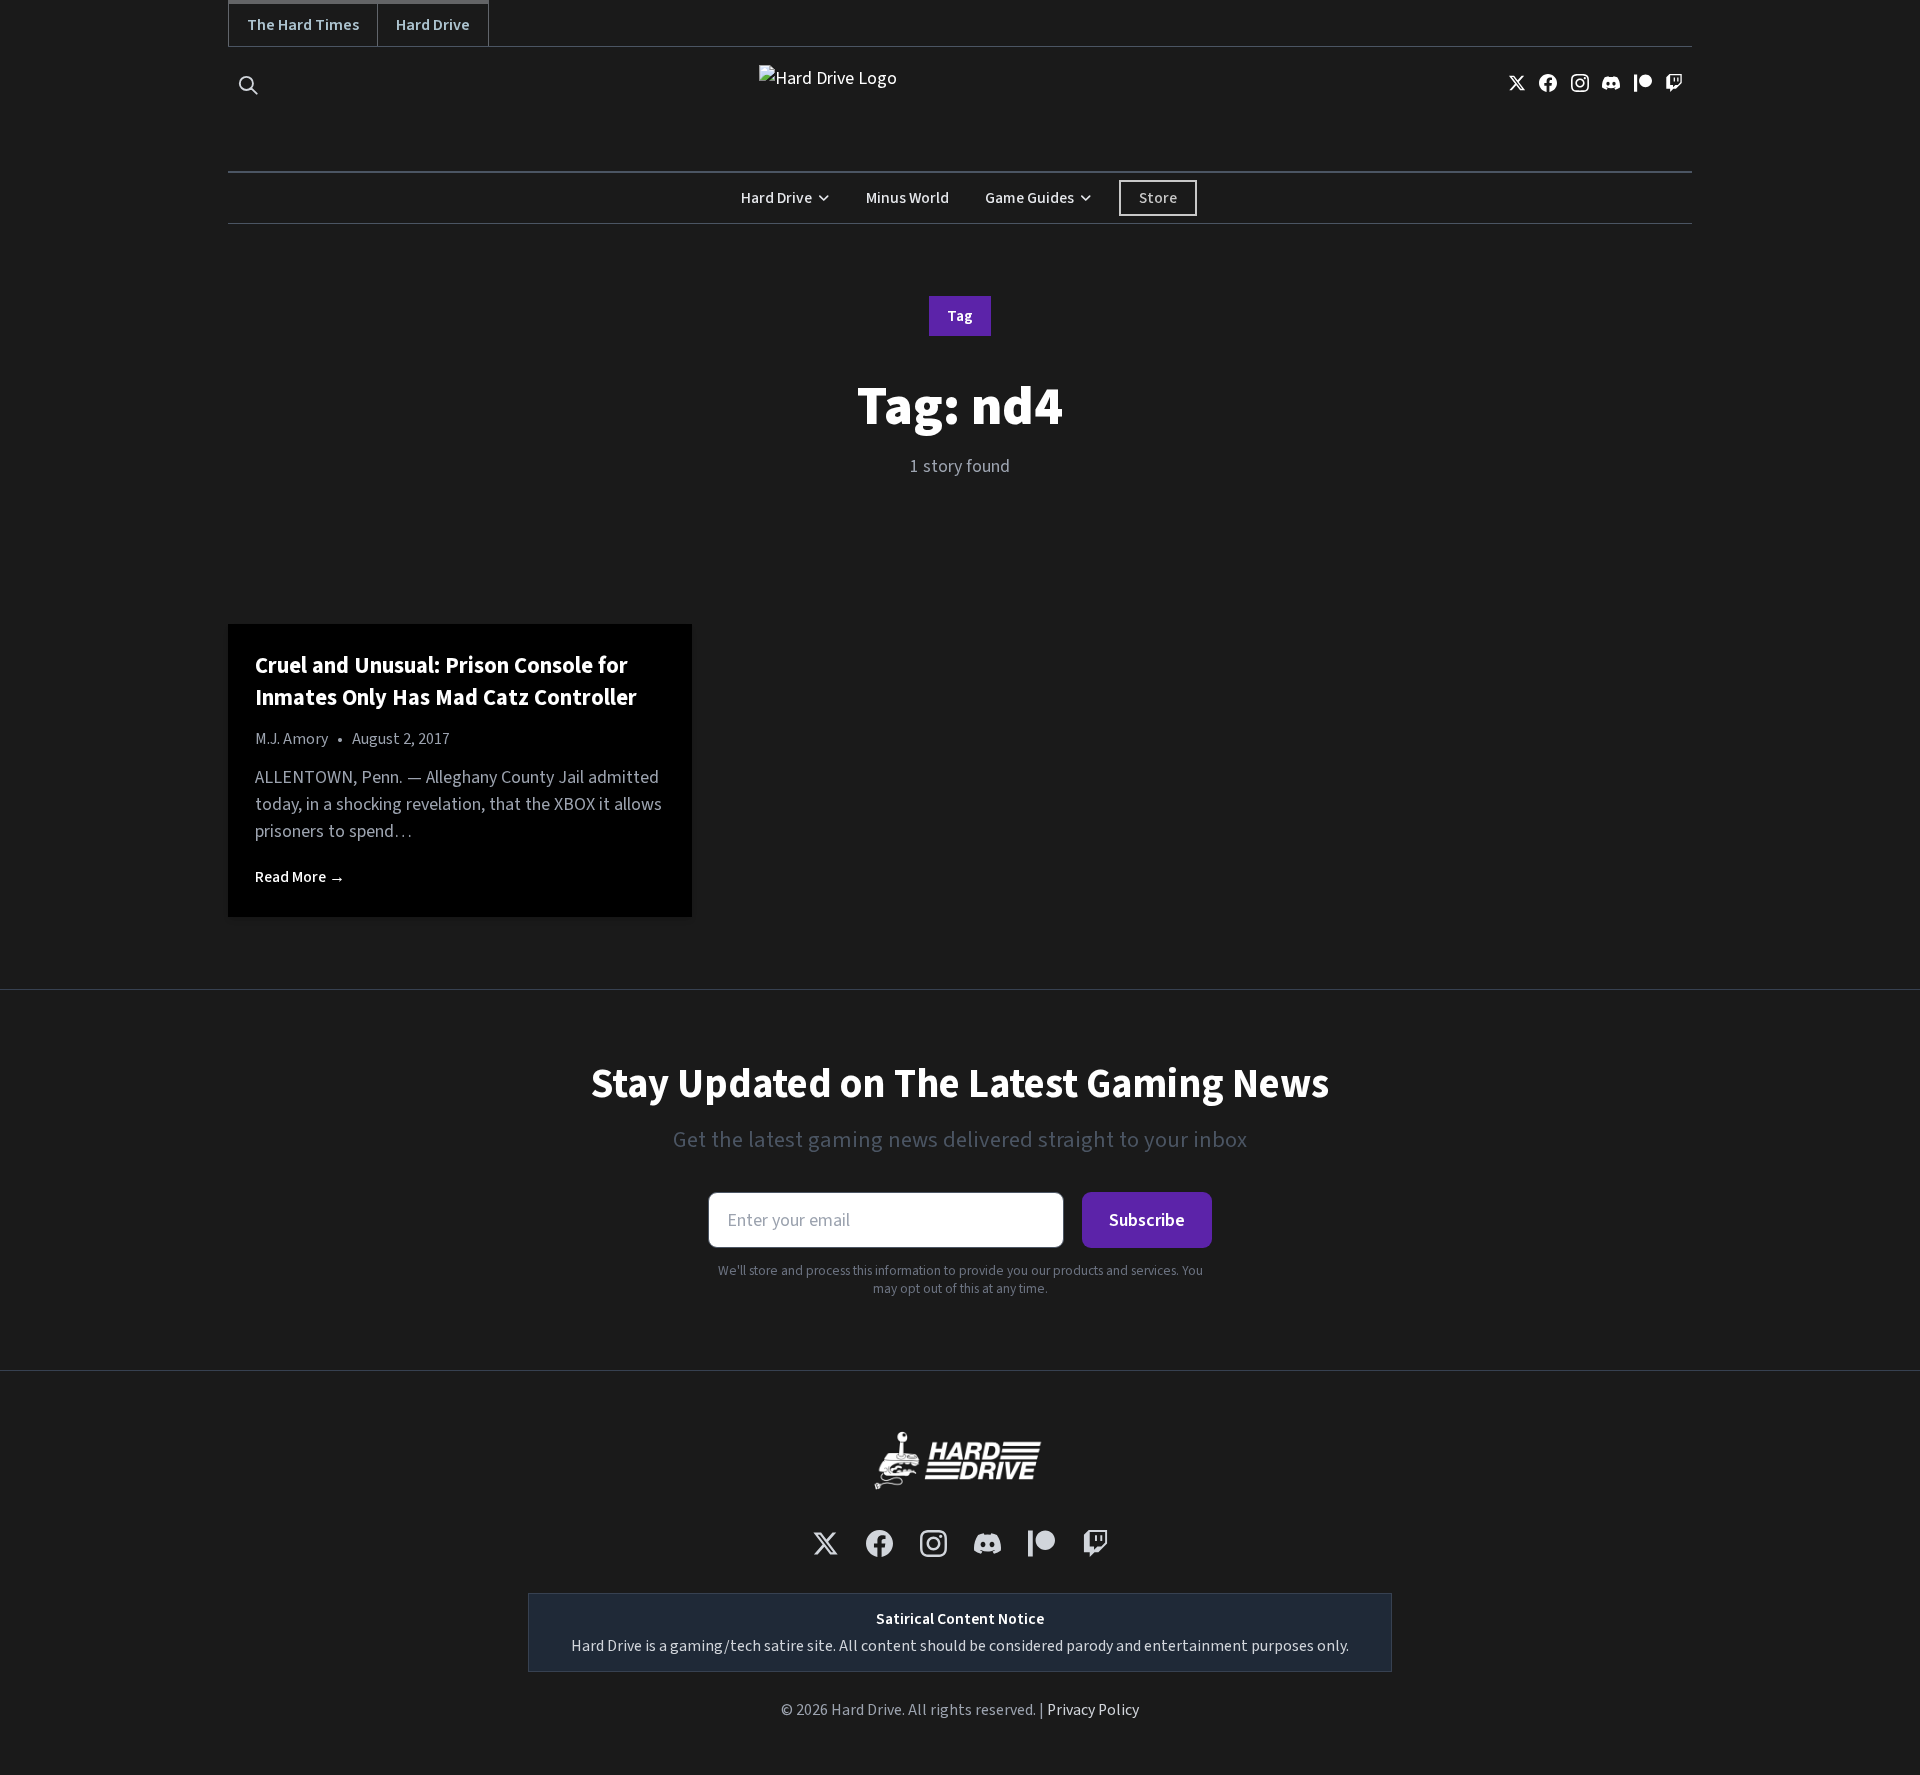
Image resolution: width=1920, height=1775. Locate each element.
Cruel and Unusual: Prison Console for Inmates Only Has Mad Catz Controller (446, 682)
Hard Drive (433, 24)
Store (1158, 198)
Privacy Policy (1093, 1710)
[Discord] (1611, 83)
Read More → (300, 877)
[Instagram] (1580, 83)
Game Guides (1029, 198)
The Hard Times (303, 24)
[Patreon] (1643, 83)
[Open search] (248, 85)
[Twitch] (1674, 83)
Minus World (907, 198)
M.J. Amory (291, 739)
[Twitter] (1517, 83)
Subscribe (1147, 1220)
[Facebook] (1548, 83)
